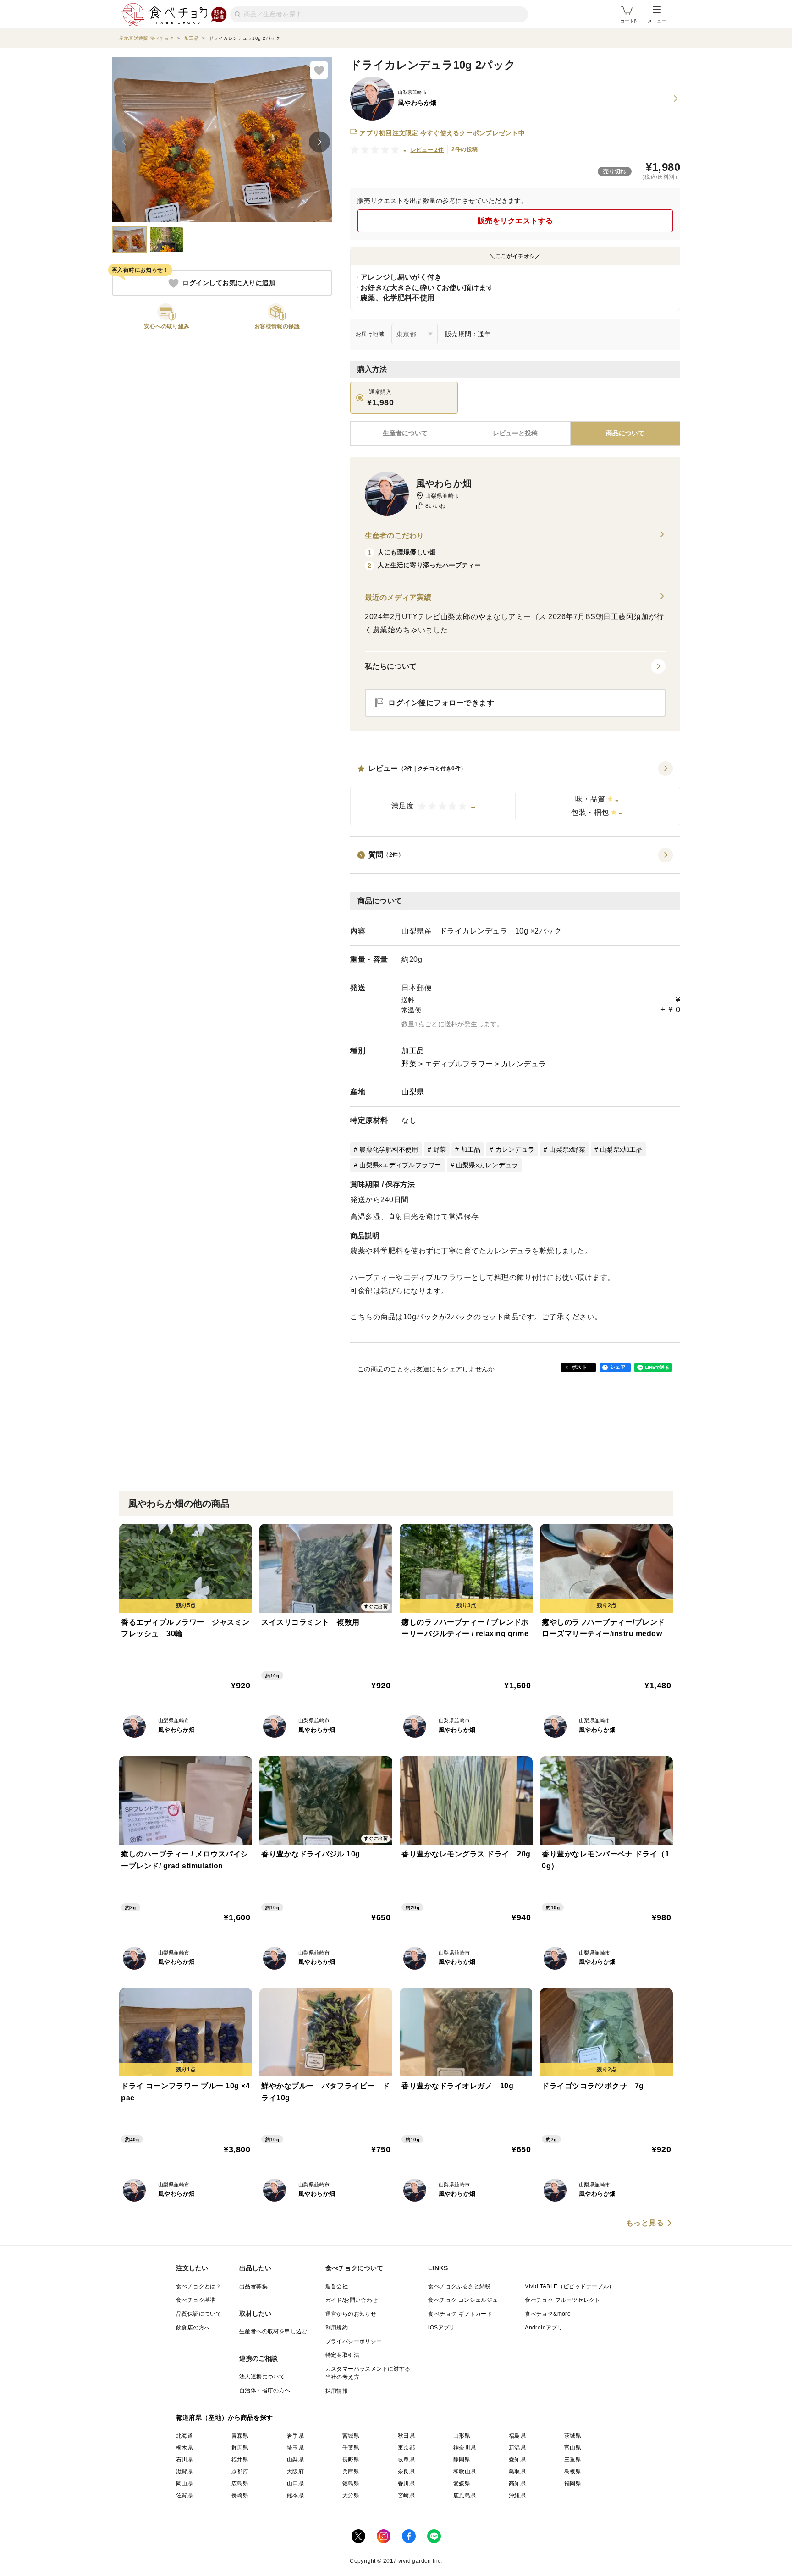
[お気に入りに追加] (319, 70)
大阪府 (295, 2472)
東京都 (406, 2448)
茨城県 (573, 2436)
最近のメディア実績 (398, 597)
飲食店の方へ (193, 2328)
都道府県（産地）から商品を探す (225, 2417)
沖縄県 (517, 2495)
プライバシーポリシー (354, 2341)
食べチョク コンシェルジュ (463, 2300)
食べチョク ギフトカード (460, 2314)
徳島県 (351, 2483)
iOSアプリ (441, 2328)
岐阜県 (406, 2460)
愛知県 (517, 2460)
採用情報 (337, 2391)
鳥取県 (517, 2472)
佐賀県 (184, 2495)
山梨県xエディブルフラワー (400, 1165)
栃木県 (184, 2448)
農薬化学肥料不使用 (389, 1149)
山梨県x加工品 (621, 1149)
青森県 (240, 2436)
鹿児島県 (465, 2495)
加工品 (413, 1051)
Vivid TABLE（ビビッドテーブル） (569, 2286)
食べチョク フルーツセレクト (563, 2300)
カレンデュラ (524, 1064)
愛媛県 (462, 2483)
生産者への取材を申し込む (273, 2331)
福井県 (240, 2460)
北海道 (184, 2436)
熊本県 (295, 2495)
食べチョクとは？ (199, 2286)
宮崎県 (406, 2495)
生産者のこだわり (394, 536)
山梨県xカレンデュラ (487, 1165)
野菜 (409, 1064)
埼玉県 (295, 2448)
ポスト (579, 1367)
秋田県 (406, 2436)
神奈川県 (465, 2448)
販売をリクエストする (515, 221)
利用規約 (337, 2328)
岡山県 (184, 2483)
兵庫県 (351, 2472)
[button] (515, 793)
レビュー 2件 (427, 150)
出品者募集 (253, 2286)
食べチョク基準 (196, 2300)
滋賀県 (184, 2472)
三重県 (573, 2460)
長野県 (351, 2460)
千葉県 (351, 2448)
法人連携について (262, 2377)
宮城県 (351, 2436)
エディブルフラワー (459, 1064)
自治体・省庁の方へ (265, 2390)
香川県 (406, 2483)
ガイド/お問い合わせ (352, 2300)
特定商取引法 (342, 2355)
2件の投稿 (465, 149)
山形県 (462, 2436)
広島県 (240, 2483)
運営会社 (337, 2286)
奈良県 (406, 2472)
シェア (618, 1367)
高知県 (517, 2483)
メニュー (657, 21)
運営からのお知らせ (351, 2314)
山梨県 (413, 1092)
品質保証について (199, 2314)
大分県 (351, 2495)
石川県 (184, 2460)
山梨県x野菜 (567, 1149)
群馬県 (240, 2448)
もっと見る (645, 2223)
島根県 (573, 2472)
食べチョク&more (548, 2314)
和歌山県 (465, 2472)
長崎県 (240, 2495)
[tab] (515, 434)
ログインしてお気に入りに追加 (229, 283)
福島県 (517, 2436)
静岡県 (462, 2460)
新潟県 (517, 2448)
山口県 (295, 2483)
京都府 (240, 2472)
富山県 (573, 2448)
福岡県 (573, 2483)
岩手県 (295, 2436)
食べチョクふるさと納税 (459, 2286)
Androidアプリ (544, 2328)
